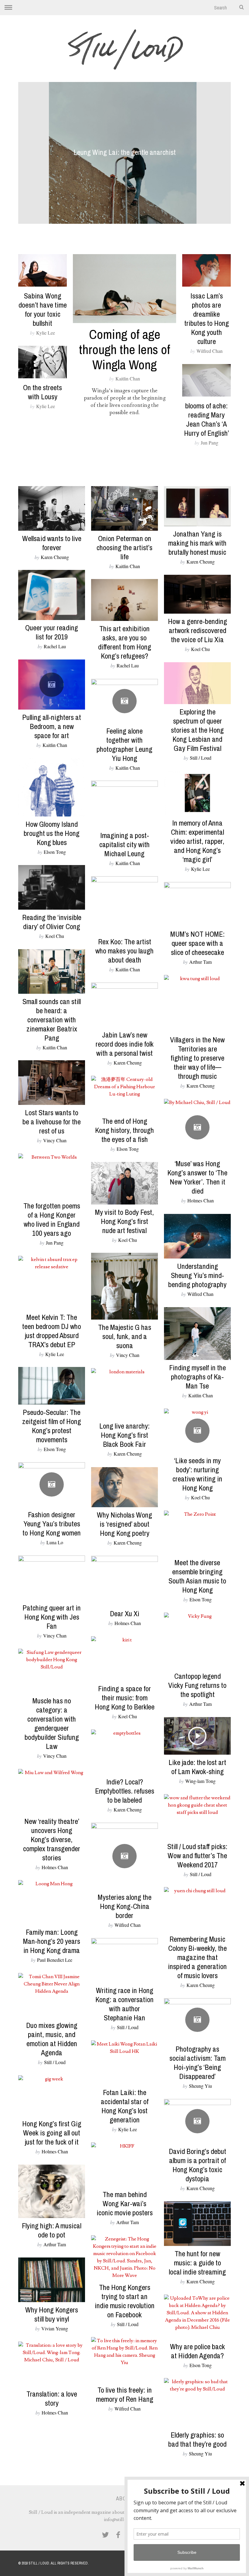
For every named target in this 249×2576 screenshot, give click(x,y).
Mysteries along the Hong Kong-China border (125, 1906)
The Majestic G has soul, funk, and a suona (125, 1336)
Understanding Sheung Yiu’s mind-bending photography (197, 1275)
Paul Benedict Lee (55, 1960)
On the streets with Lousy (43, 392)
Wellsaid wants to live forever (52, 543)
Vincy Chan (55, 1140)
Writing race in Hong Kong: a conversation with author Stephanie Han (124, 2004)
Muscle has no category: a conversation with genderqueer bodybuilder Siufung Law (52, 1723)
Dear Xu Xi (125, 1613)
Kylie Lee (46, 333)
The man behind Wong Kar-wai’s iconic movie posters (125, 2203)
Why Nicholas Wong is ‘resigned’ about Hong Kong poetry (124, 1524)
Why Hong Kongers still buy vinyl (52, 2314)
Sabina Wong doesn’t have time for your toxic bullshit (43, 309)
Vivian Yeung (55, 2328)
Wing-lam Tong (200, 1781)
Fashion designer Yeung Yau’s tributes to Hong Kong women (52, 1524)
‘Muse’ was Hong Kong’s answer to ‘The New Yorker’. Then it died (197, 1177)
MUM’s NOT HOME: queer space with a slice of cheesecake (198, 943)
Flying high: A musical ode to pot (52, 2230)
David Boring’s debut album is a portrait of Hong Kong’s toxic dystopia (198, 2165)
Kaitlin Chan (128, 378)
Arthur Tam (200, 962)
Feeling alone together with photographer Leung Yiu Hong (124, 745)
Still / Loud (201, 758)
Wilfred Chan (210, 351)
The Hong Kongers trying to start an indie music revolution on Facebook (125, 2301)
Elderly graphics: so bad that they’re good (197, 2439)
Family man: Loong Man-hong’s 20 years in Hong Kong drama (52, 1941)
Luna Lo (55, 1542)
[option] (124, 153)
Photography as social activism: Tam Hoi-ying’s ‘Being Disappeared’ (198, 2063)
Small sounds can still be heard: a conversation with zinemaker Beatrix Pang (52, 1020)
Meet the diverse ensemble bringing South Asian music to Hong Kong (197, 1576)
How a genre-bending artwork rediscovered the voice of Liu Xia (198, 630)
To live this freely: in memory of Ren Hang (125, 2394)
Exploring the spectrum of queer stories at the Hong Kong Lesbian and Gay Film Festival (197, 730)
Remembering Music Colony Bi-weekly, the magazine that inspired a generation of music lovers (197, 1957)
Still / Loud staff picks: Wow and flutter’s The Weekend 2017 (197, 1855)
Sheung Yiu (200, 2086)
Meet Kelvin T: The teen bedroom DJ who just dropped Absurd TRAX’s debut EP (52, 1331)
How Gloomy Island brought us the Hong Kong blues (52, 833)
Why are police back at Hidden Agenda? (198, 2351)
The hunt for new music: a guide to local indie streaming (197, 2263)
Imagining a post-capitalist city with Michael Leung (124, 844)
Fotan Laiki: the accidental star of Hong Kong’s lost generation (125, 2106)
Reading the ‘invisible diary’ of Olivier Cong (52, 922)
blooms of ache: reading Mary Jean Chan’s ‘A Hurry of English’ (206, 419)
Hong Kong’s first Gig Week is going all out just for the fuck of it (52, 2133)
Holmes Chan (201, 1200)
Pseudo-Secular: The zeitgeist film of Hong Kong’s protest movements (52, 1426)
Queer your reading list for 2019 (52, 632)
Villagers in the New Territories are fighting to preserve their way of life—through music (197, 1058)
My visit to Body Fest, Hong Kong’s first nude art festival (124, 1221)
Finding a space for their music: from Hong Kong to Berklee (125, 1698)
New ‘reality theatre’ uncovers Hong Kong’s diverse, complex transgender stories (52, 1839)
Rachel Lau (55, 646)
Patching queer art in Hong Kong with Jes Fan (52, 1617)
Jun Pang (210, 443)
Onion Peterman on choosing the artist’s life (124, 547)
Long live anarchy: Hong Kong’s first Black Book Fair (124, 1435)
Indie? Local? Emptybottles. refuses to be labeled (125, 1791)
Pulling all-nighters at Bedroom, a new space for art (52, 726)
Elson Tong (55, 852)
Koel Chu (200, 649)
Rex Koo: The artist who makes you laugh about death (124, 951)
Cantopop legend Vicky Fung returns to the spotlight (197, 1685)
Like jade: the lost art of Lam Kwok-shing (197, 1767)
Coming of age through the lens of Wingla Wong (124, 349)
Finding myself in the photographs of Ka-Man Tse (198, 1377)
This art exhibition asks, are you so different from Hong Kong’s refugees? (125, 642)
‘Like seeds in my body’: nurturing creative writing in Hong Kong (197, 1474)
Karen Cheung (55, 557)
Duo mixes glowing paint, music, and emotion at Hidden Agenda (52, 2039)
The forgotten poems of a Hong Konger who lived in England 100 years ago (52, 1219)
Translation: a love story (52, 2398)
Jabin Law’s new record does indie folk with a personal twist (125, 1044)
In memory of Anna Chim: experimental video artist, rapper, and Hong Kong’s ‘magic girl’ (197, 841)
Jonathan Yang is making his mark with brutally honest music (197, 543)
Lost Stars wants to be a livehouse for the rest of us (52, 1122)
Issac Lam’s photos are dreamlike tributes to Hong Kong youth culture (207, 319)
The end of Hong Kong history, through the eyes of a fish (124, 1130)
